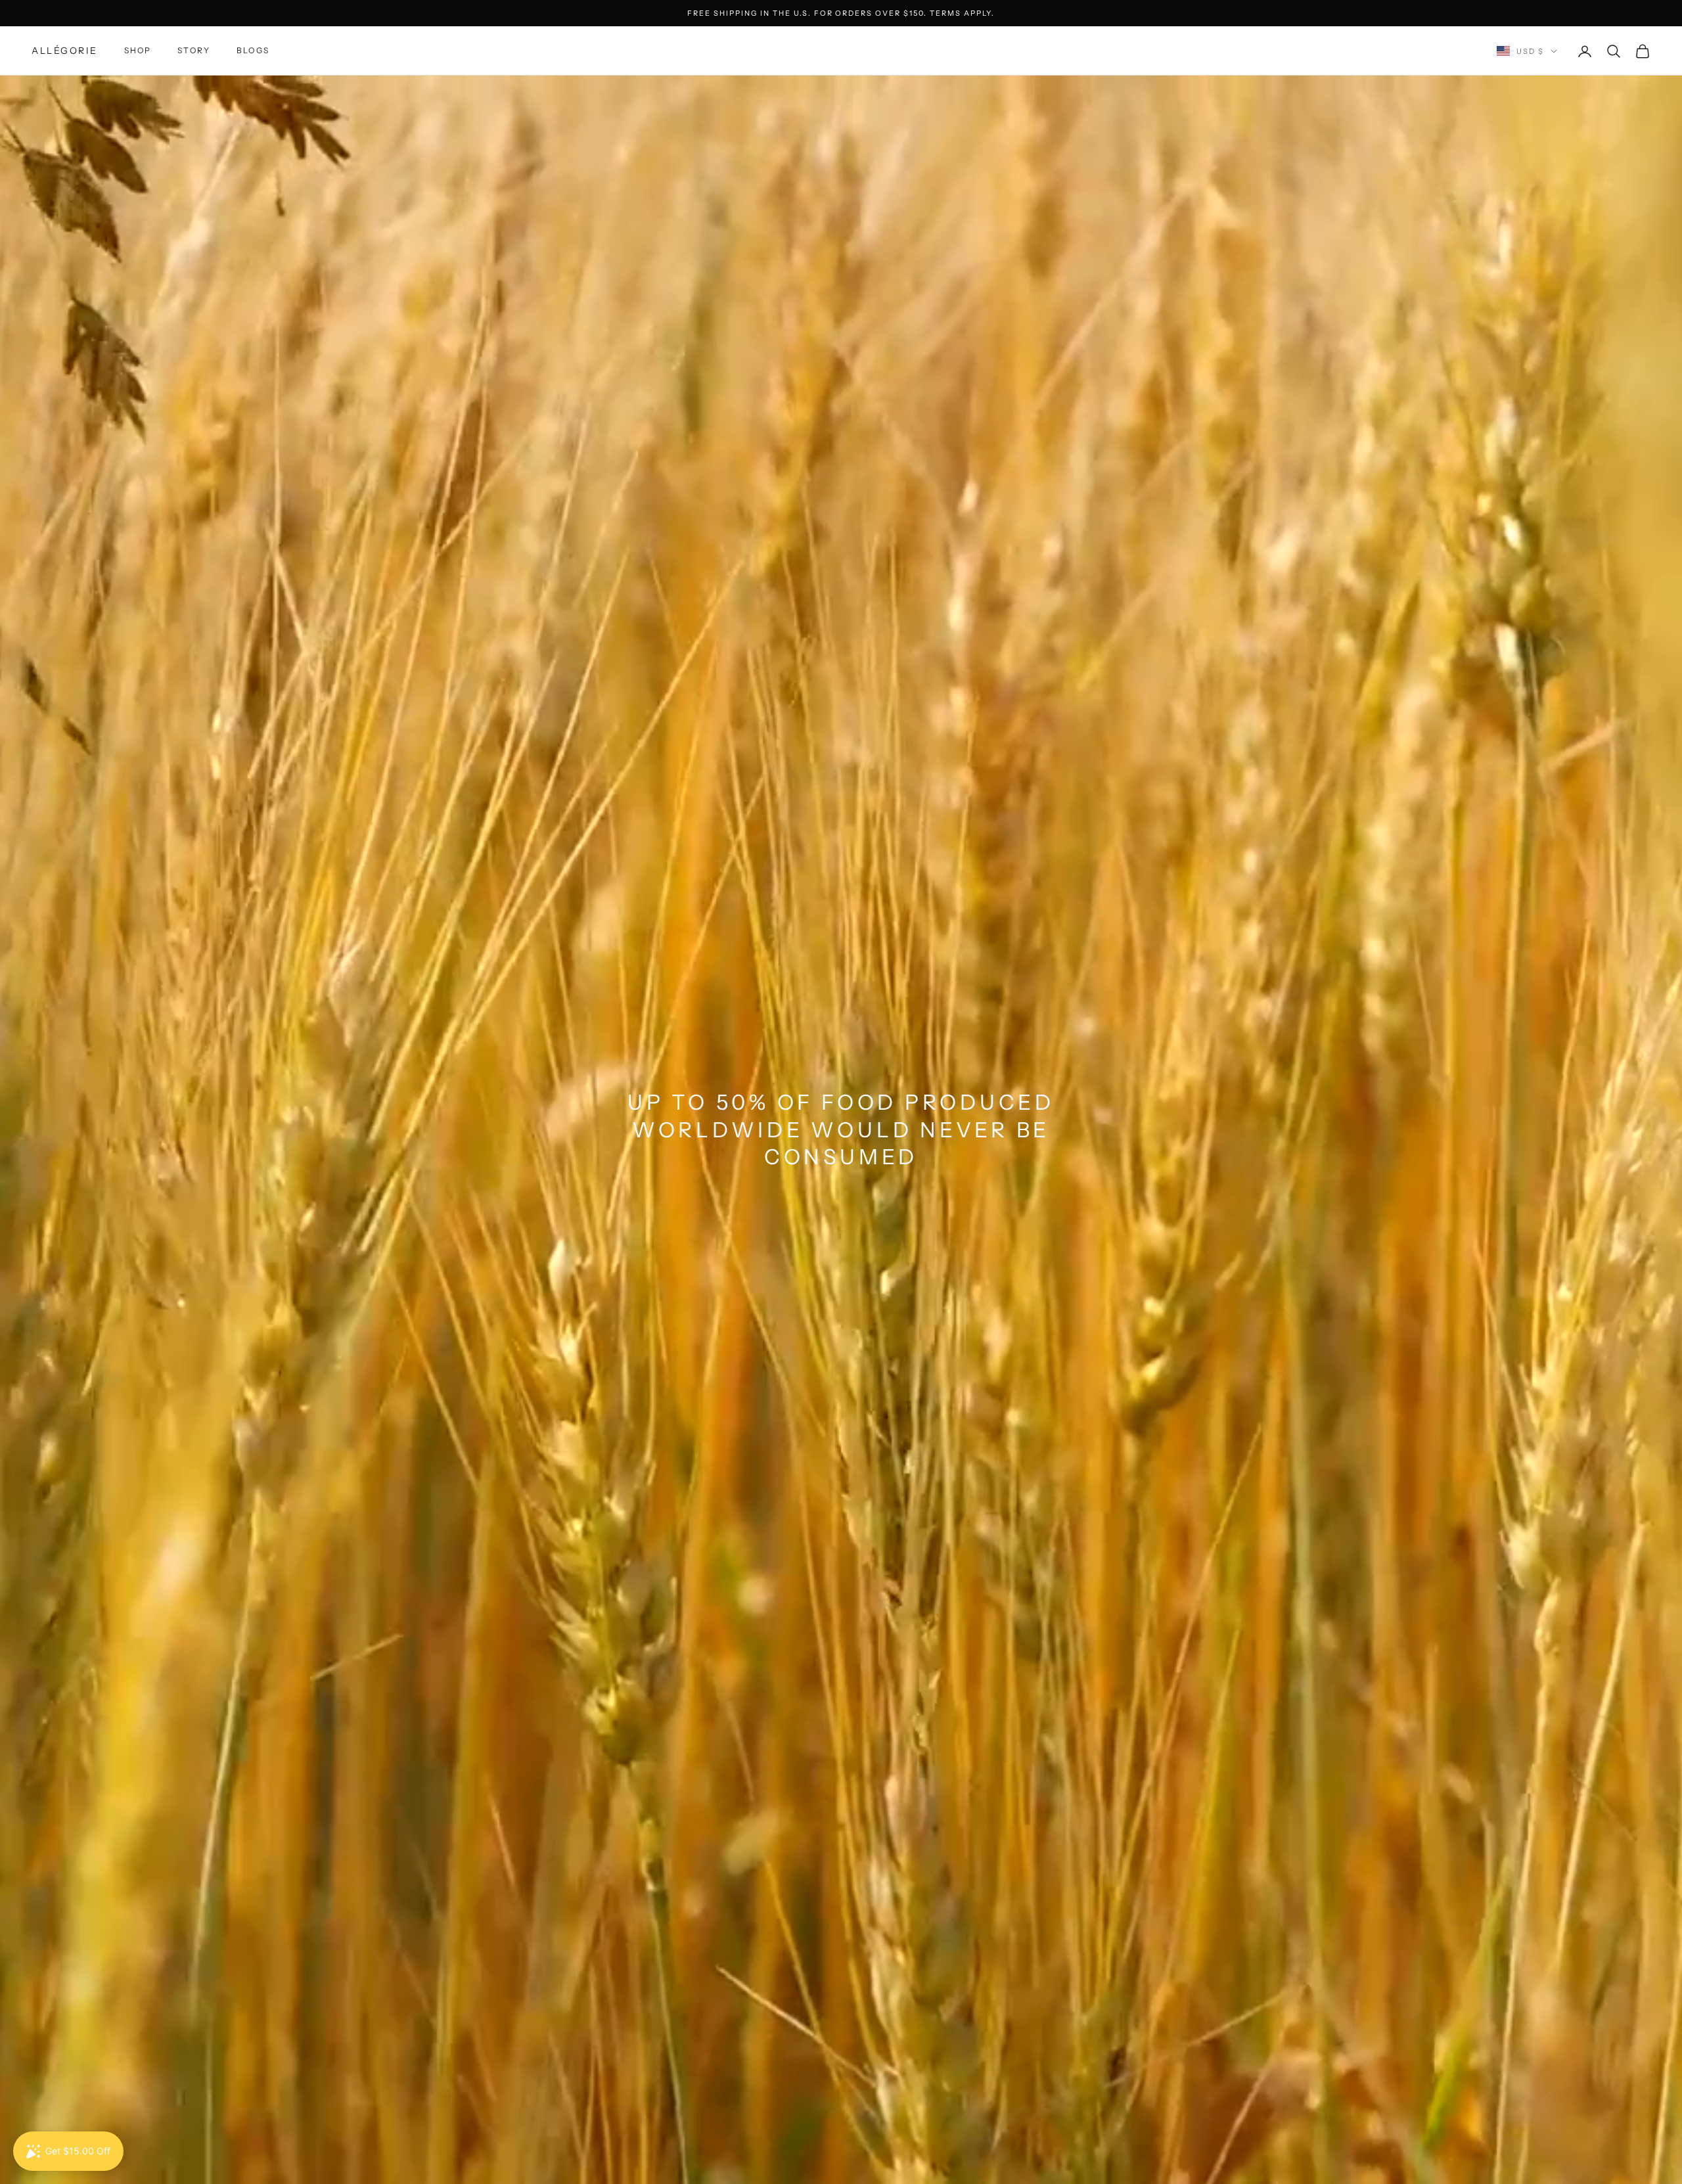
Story (194, 51)
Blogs (253, 51)
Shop (138, 51)
